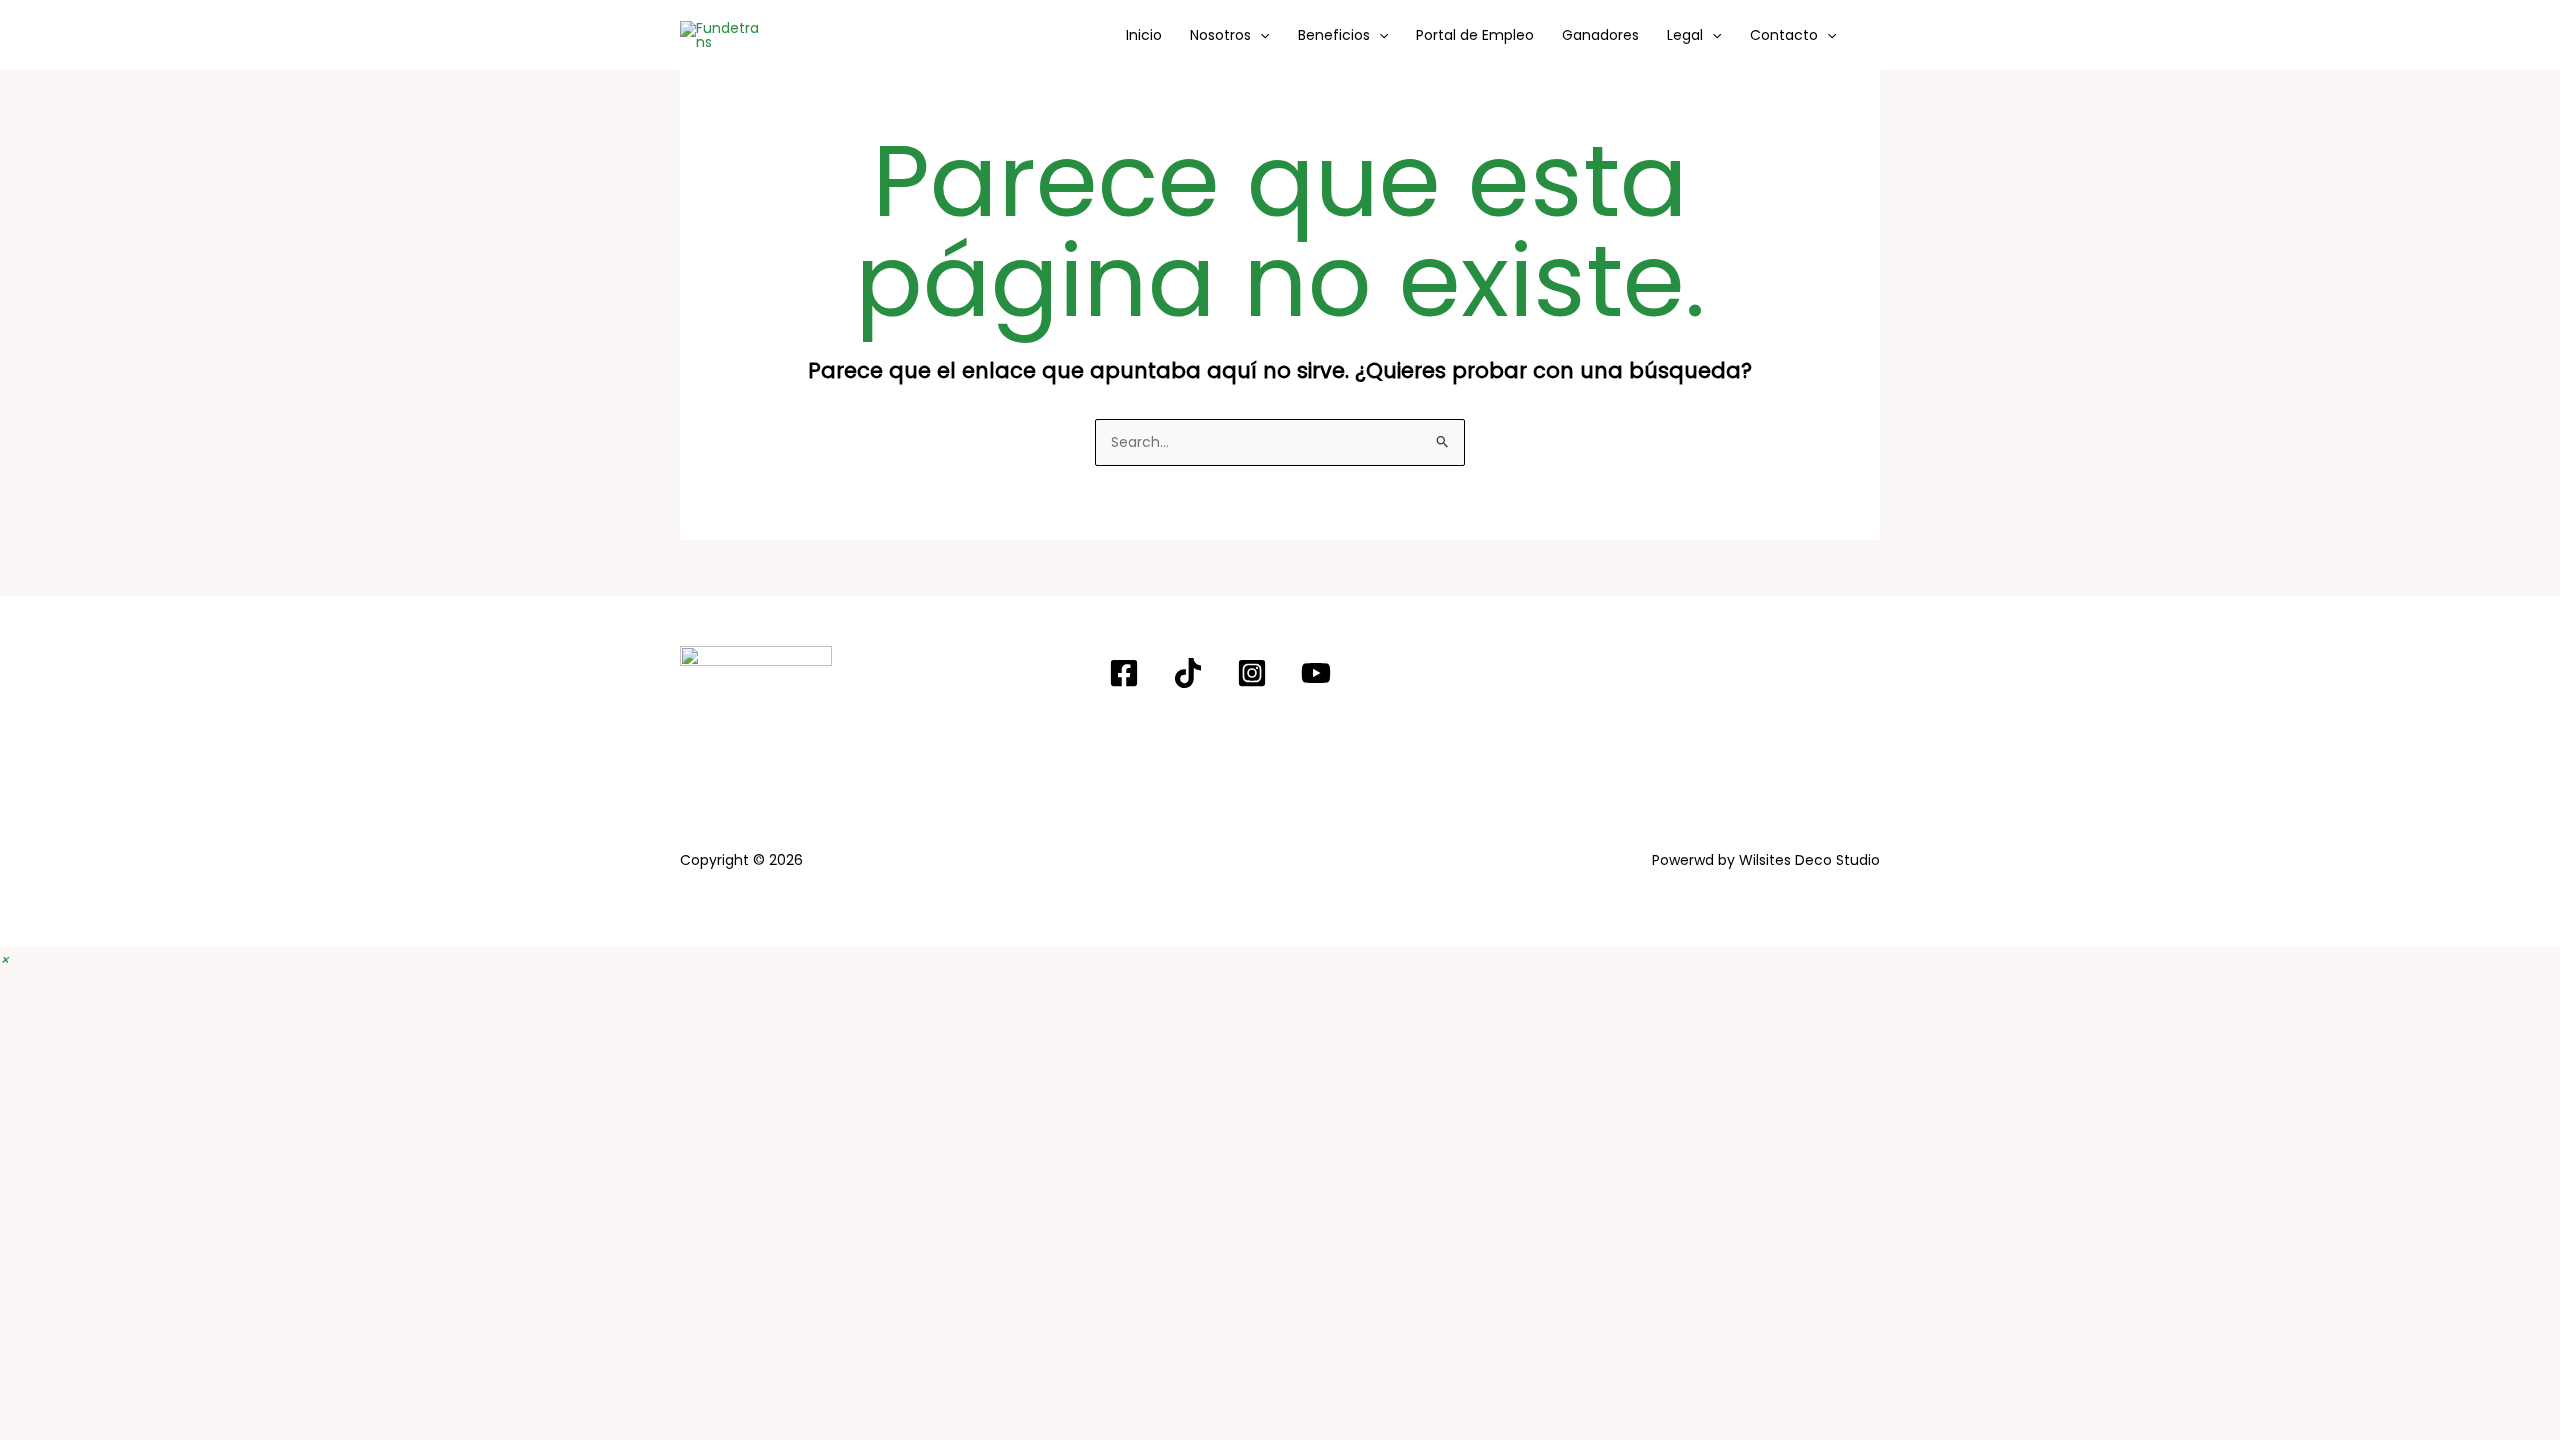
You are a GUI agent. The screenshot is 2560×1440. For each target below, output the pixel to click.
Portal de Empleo (1475, 35)
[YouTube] (1316, 673)
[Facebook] (1124, 673)
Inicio (1144, 35)
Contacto (1784, 35)
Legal (1685, 35)
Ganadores (1600, 35)
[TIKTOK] (1188, 673)
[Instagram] (1252, 673)
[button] (1260, 35)
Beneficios (1334, 35)
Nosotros (1220, 35)
